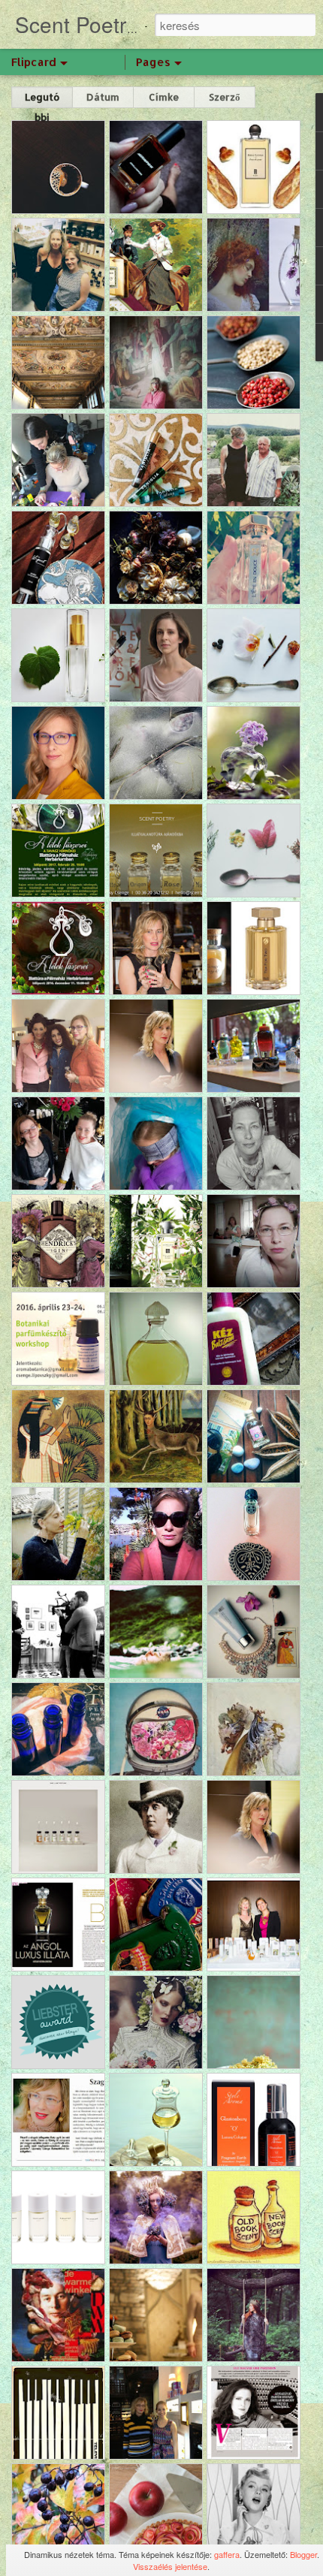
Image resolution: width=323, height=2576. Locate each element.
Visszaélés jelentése (170, 2566)
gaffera (227, 2554)
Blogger (303, 2554)
